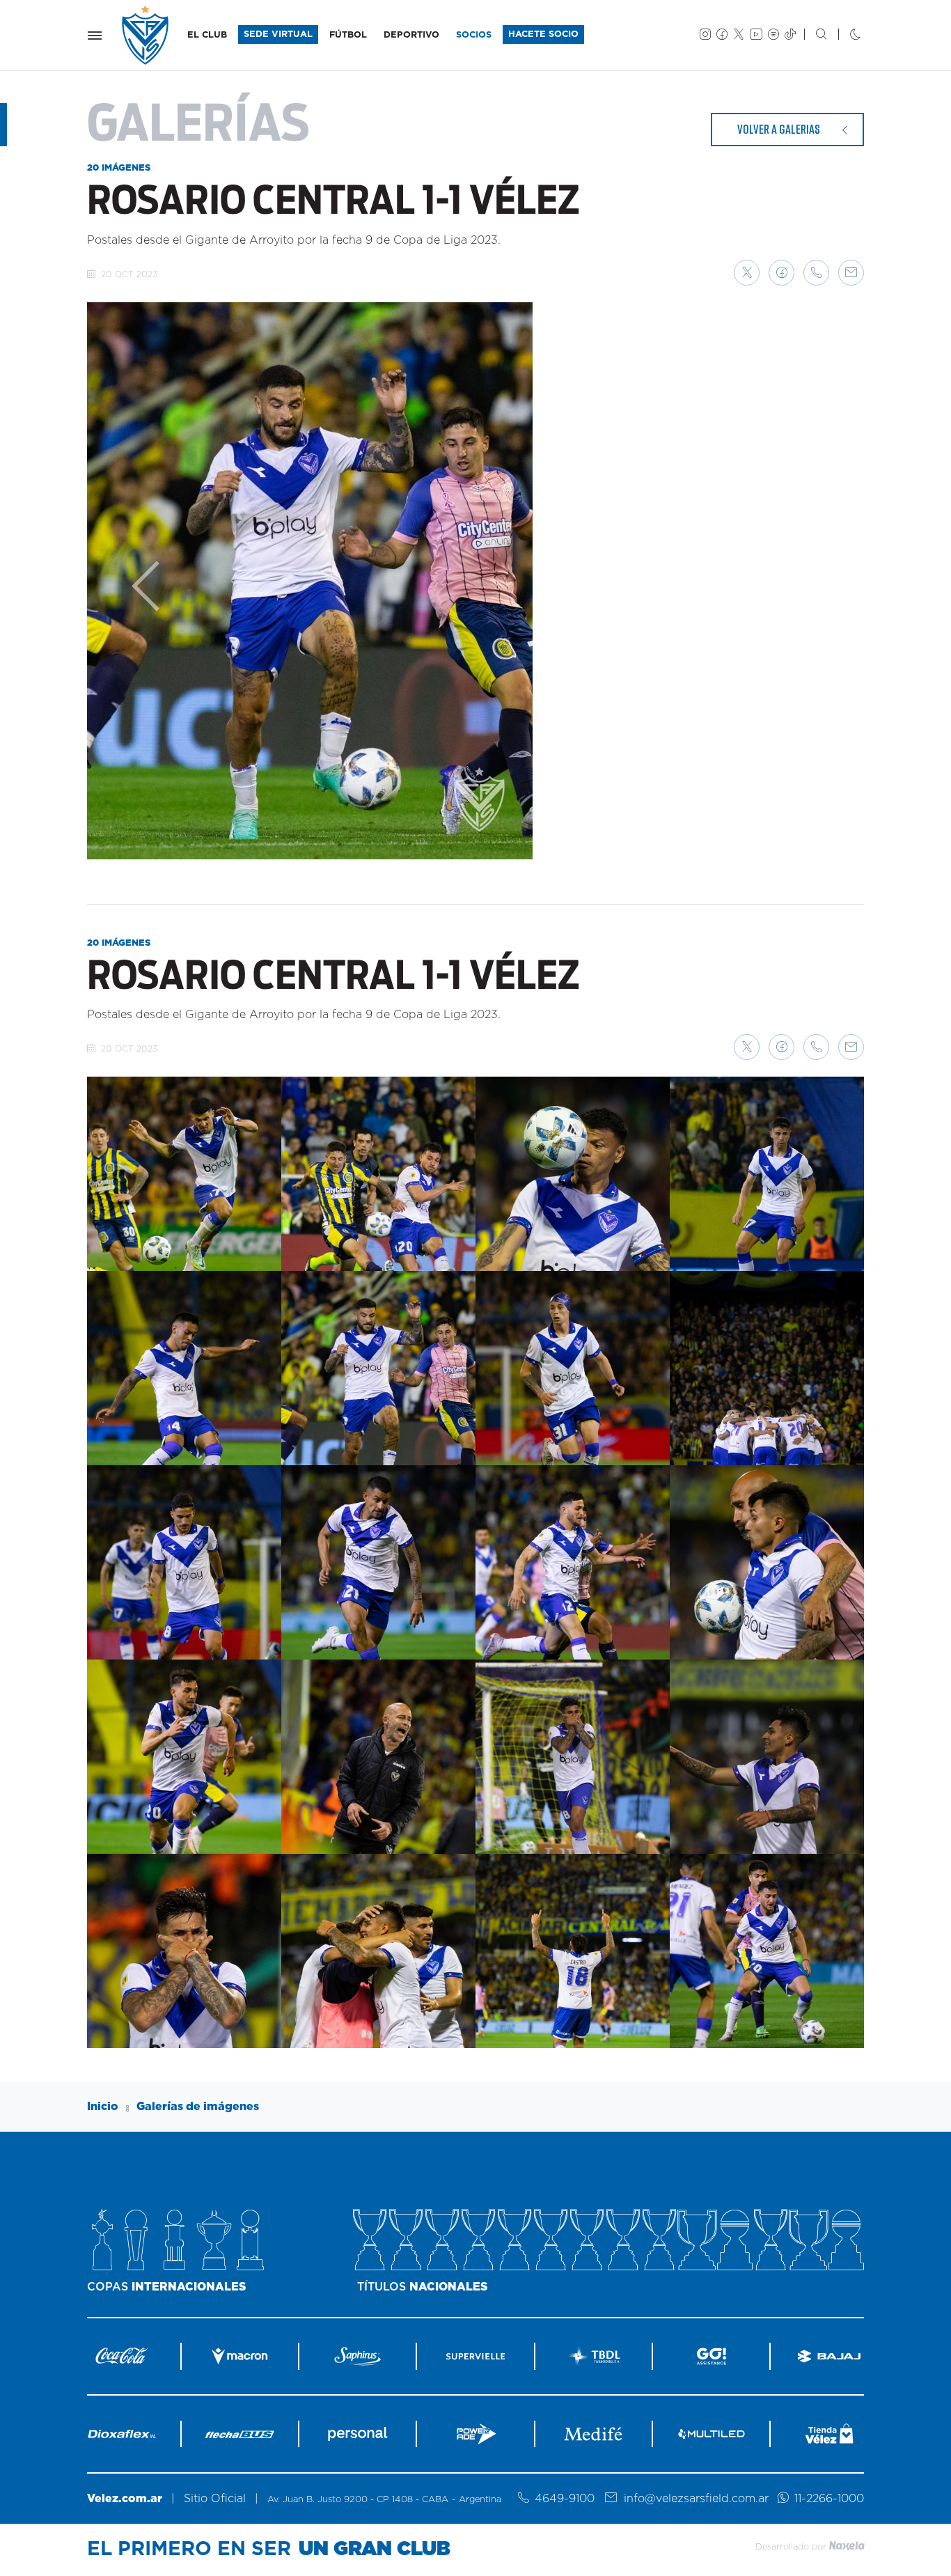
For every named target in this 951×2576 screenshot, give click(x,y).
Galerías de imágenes (198, 2107)
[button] (747, 273)
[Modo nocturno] (844, 36)
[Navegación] (95, 36)
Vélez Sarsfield (146, 35)
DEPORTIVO (411, 35)
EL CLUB (207, 35)
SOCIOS (474, 35)
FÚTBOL (348, 35)
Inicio (103, 2107)
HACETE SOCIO (543, 34)
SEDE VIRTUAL (278, 34)
